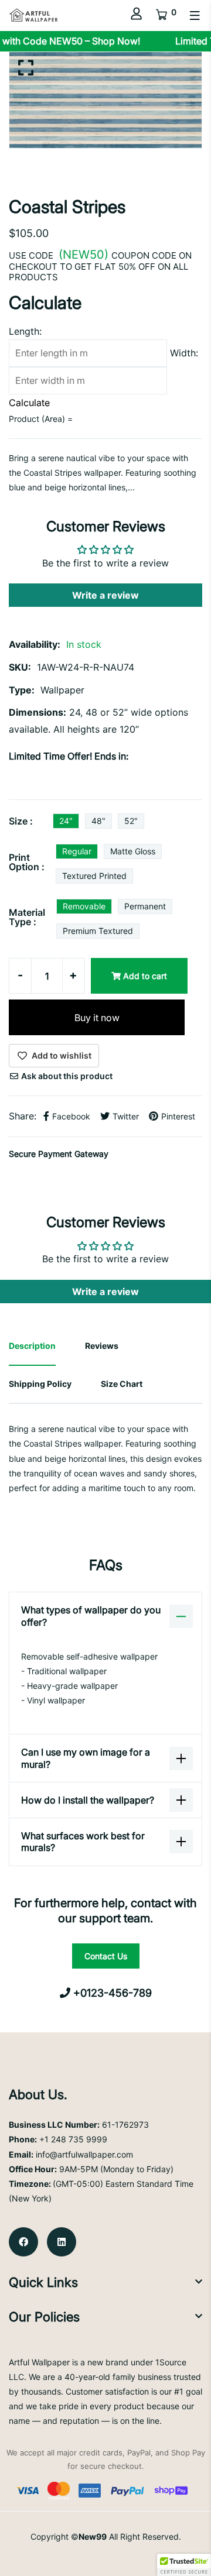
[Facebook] (23, 2242)
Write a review (105, 595)
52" (131, 821)
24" (66, 821)
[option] (105, 100)
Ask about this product (66, 1076)
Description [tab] (32, 1346)
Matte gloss (133, 851)
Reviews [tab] (102, 1346)
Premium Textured (98, 931)
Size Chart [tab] (122, 1384)
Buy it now (97, 1018)
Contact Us (106, 1956)
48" (98, 821)
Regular (77, 851)
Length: (25, 331)
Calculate (29, 403)
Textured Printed (94, 876)
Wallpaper (62, 690)
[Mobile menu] (195, 16)
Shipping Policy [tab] (40, 1384)
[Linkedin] (62, 2242)
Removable (84, 906)
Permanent (145, 906)
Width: (184, 353)
